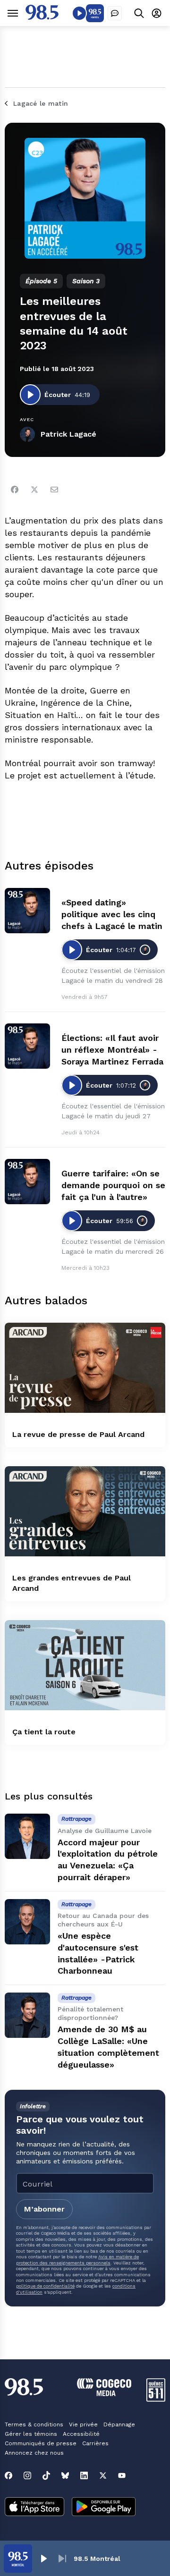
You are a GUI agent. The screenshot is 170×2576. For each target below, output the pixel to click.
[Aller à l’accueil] (42, 17)
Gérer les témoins (31, 2434)
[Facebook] (15, 490)
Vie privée (83, 2424)
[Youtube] (122, 2475)
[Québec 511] (156, 2399)
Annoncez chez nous (34, 2453)
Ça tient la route (44, 1732)
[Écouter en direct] (79, 13)
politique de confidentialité (45, 2286)
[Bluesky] (65, 2475)
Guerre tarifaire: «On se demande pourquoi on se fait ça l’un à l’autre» (113, 1185)
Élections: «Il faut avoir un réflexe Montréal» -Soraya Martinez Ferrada (112, 1050)
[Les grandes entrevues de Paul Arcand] (85, 1511)
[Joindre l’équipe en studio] (115, 13)
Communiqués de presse (41, 2443)
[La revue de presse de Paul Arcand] (85, 1368)
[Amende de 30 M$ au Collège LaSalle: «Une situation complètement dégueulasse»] (27, 2015)
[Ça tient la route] (85, 1665)
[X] (103, 2475)
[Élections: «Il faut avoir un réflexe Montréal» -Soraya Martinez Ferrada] (27, 1046)
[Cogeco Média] (104, 2394)
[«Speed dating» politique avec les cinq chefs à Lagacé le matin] (27, 911)
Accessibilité (81, 2434)
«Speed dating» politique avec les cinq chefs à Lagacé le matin (112, 914)
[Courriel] (54, 490)
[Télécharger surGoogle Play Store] (104, 2508)
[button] (43, 2559)
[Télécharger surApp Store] (34, 2508)
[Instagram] (27, 2475)
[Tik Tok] (46, 2475)
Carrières (95, 2443)
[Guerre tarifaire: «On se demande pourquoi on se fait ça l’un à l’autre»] (27, 1182)
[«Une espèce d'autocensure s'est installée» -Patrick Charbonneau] (27, 1922)
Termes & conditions (34, 2424)
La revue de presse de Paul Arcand (78, 1434)
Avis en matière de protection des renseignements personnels (77, 2259)
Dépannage (119, 2424)
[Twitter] (34, 490)
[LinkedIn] (84, 2475)
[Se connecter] (157, 13)
